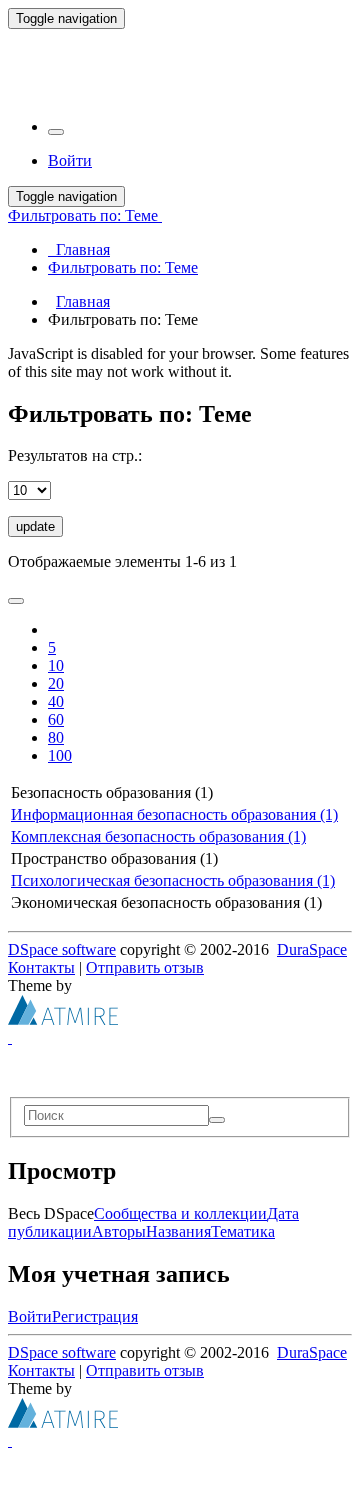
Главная (83, 301)
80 (56, 737)
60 (56, 719)
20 (56, 683)
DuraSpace (312, 949)
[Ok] (217, 1120)
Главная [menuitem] (79, 249)
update (35, 526)
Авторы (119, 1231)
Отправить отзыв (145, 967)
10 (56, 665)
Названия (178, 1231)
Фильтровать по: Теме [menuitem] (123, 267)
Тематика (243, 1231)
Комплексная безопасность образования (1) (158, 836)
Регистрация (95, 1316)
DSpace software (62, 949)
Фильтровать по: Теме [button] (85, 215)
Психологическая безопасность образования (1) (173, 880)
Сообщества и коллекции (180, 1213)
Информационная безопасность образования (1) (174, 814)
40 (56, 701)
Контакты (41, 967)
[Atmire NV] (63, 1019)
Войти (30, 1316)
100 (60, 755)
